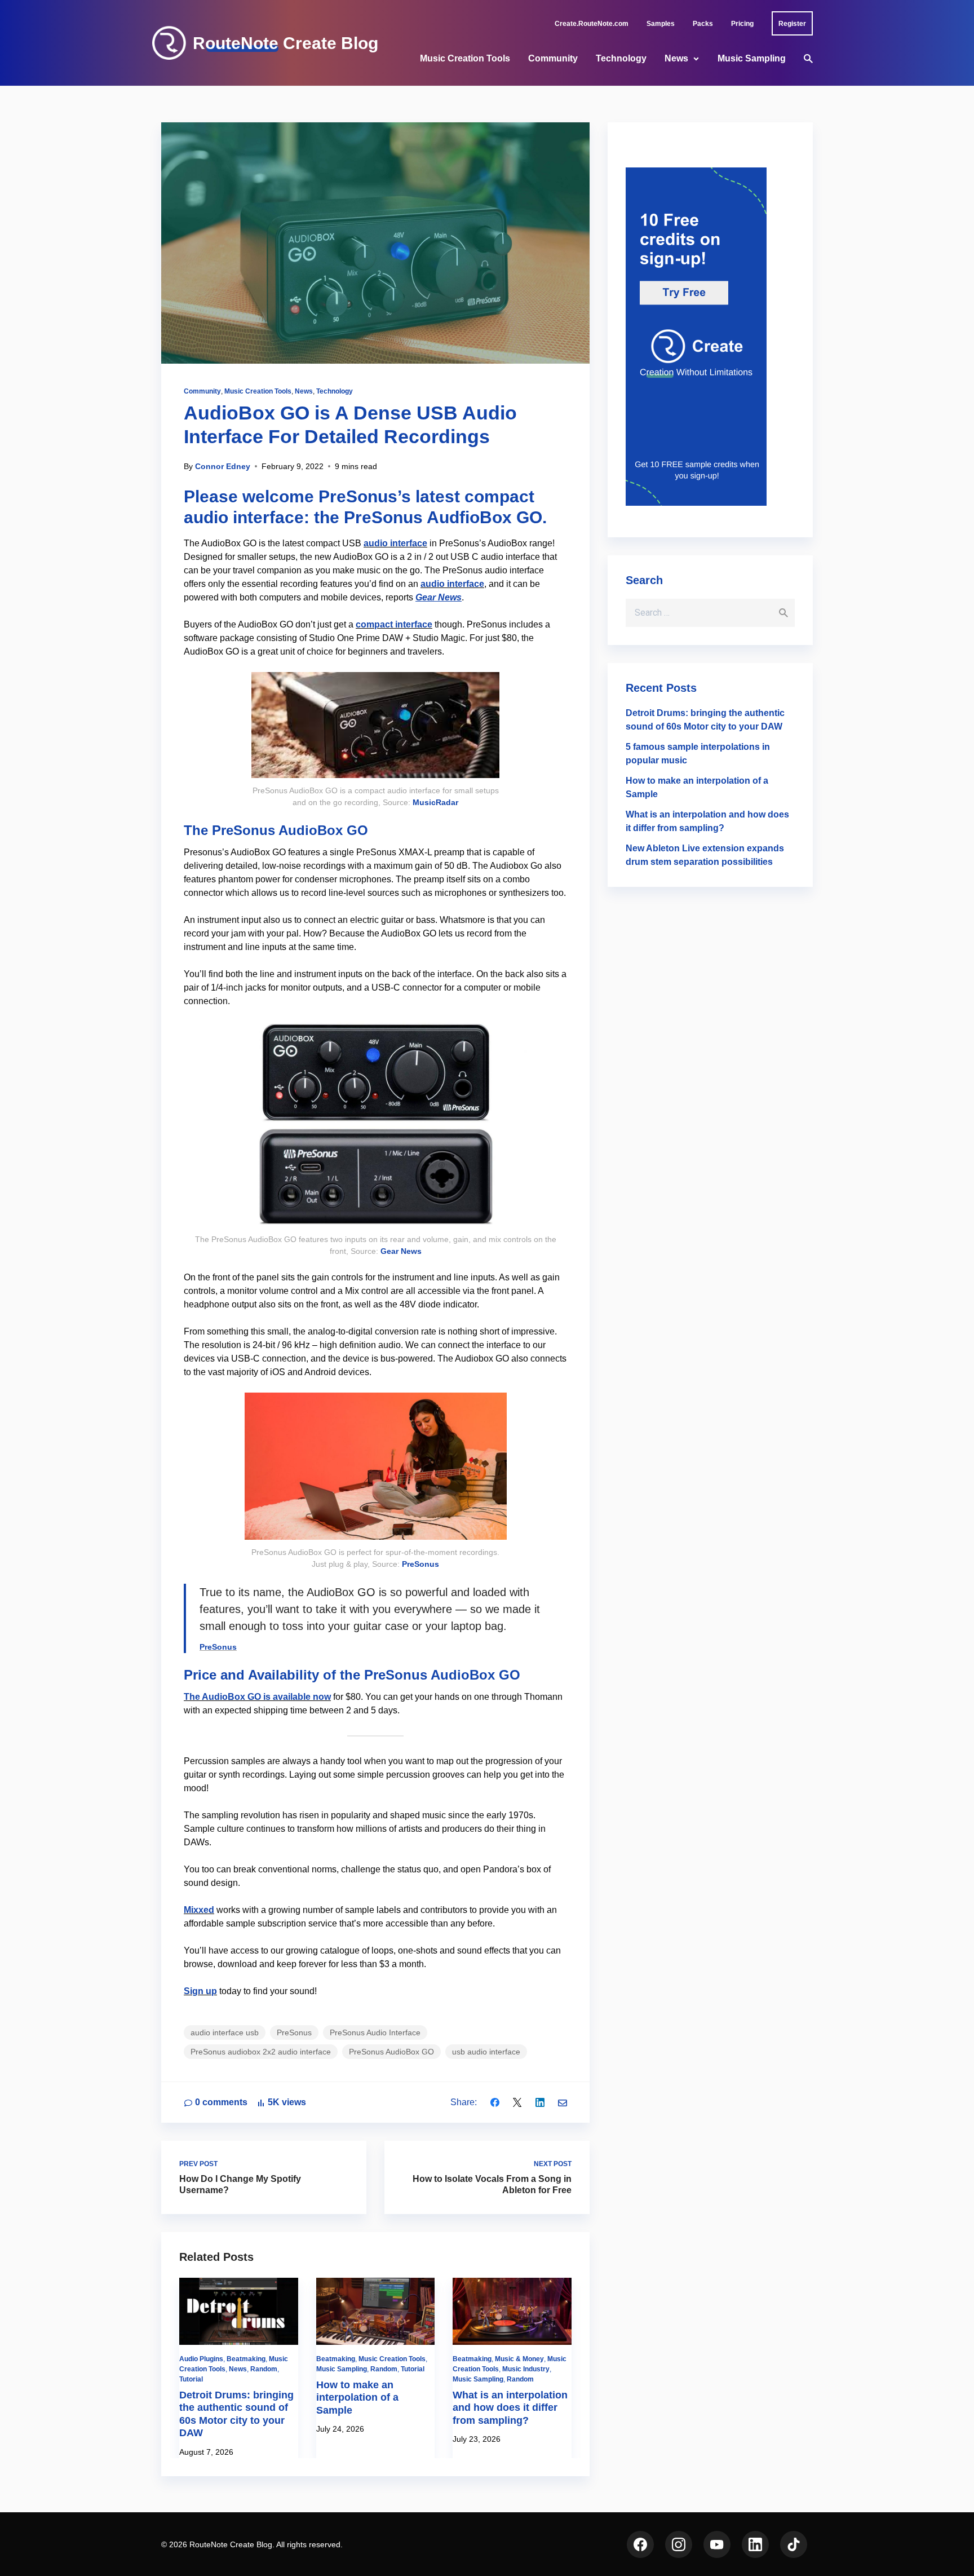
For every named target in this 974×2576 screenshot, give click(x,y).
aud (372, 543)
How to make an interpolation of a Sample (357, 2398)
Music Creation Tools (465, 58)
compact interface (394, 624)
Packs (703, 24)
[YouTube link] (717, 2544)
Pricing (742, 24)
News (676, 58)
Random (264, 2369)
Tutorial (191, 2379)
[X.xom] (517, 2102)
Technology (621, 58)
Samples (661, 24)
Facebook (640, 2544)
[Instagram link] (679, 2544)
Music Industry (526, 2369)
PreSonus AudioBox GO (391, 2052)
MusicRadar (435, 802)
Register (792, 24)
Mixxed (199, 1910)
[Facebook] (495, 2102)
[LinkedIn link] (755, 2544)
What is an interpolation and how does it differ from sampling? (510, 2408)
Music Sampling (752, 58)
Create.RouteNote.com (592, 24)
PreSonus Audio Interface (375, 2032)
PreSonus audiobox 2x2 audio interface (261, 2052)
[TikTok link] (794, 2544)
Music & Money (519, 2359)
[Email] (563, 2102)
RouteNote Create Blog (285, 43)
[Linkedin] (540, 2102)
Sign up (200, 1991)
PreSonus (420, 1564)
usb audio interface (486, 2052)
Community (553, 58)
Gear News (439, 597)
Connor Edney (223, 466)
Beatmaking (246, 2359)
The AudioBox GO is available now (257, 1697)
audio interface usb (225, 2032)
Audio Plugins (201, 2359)
